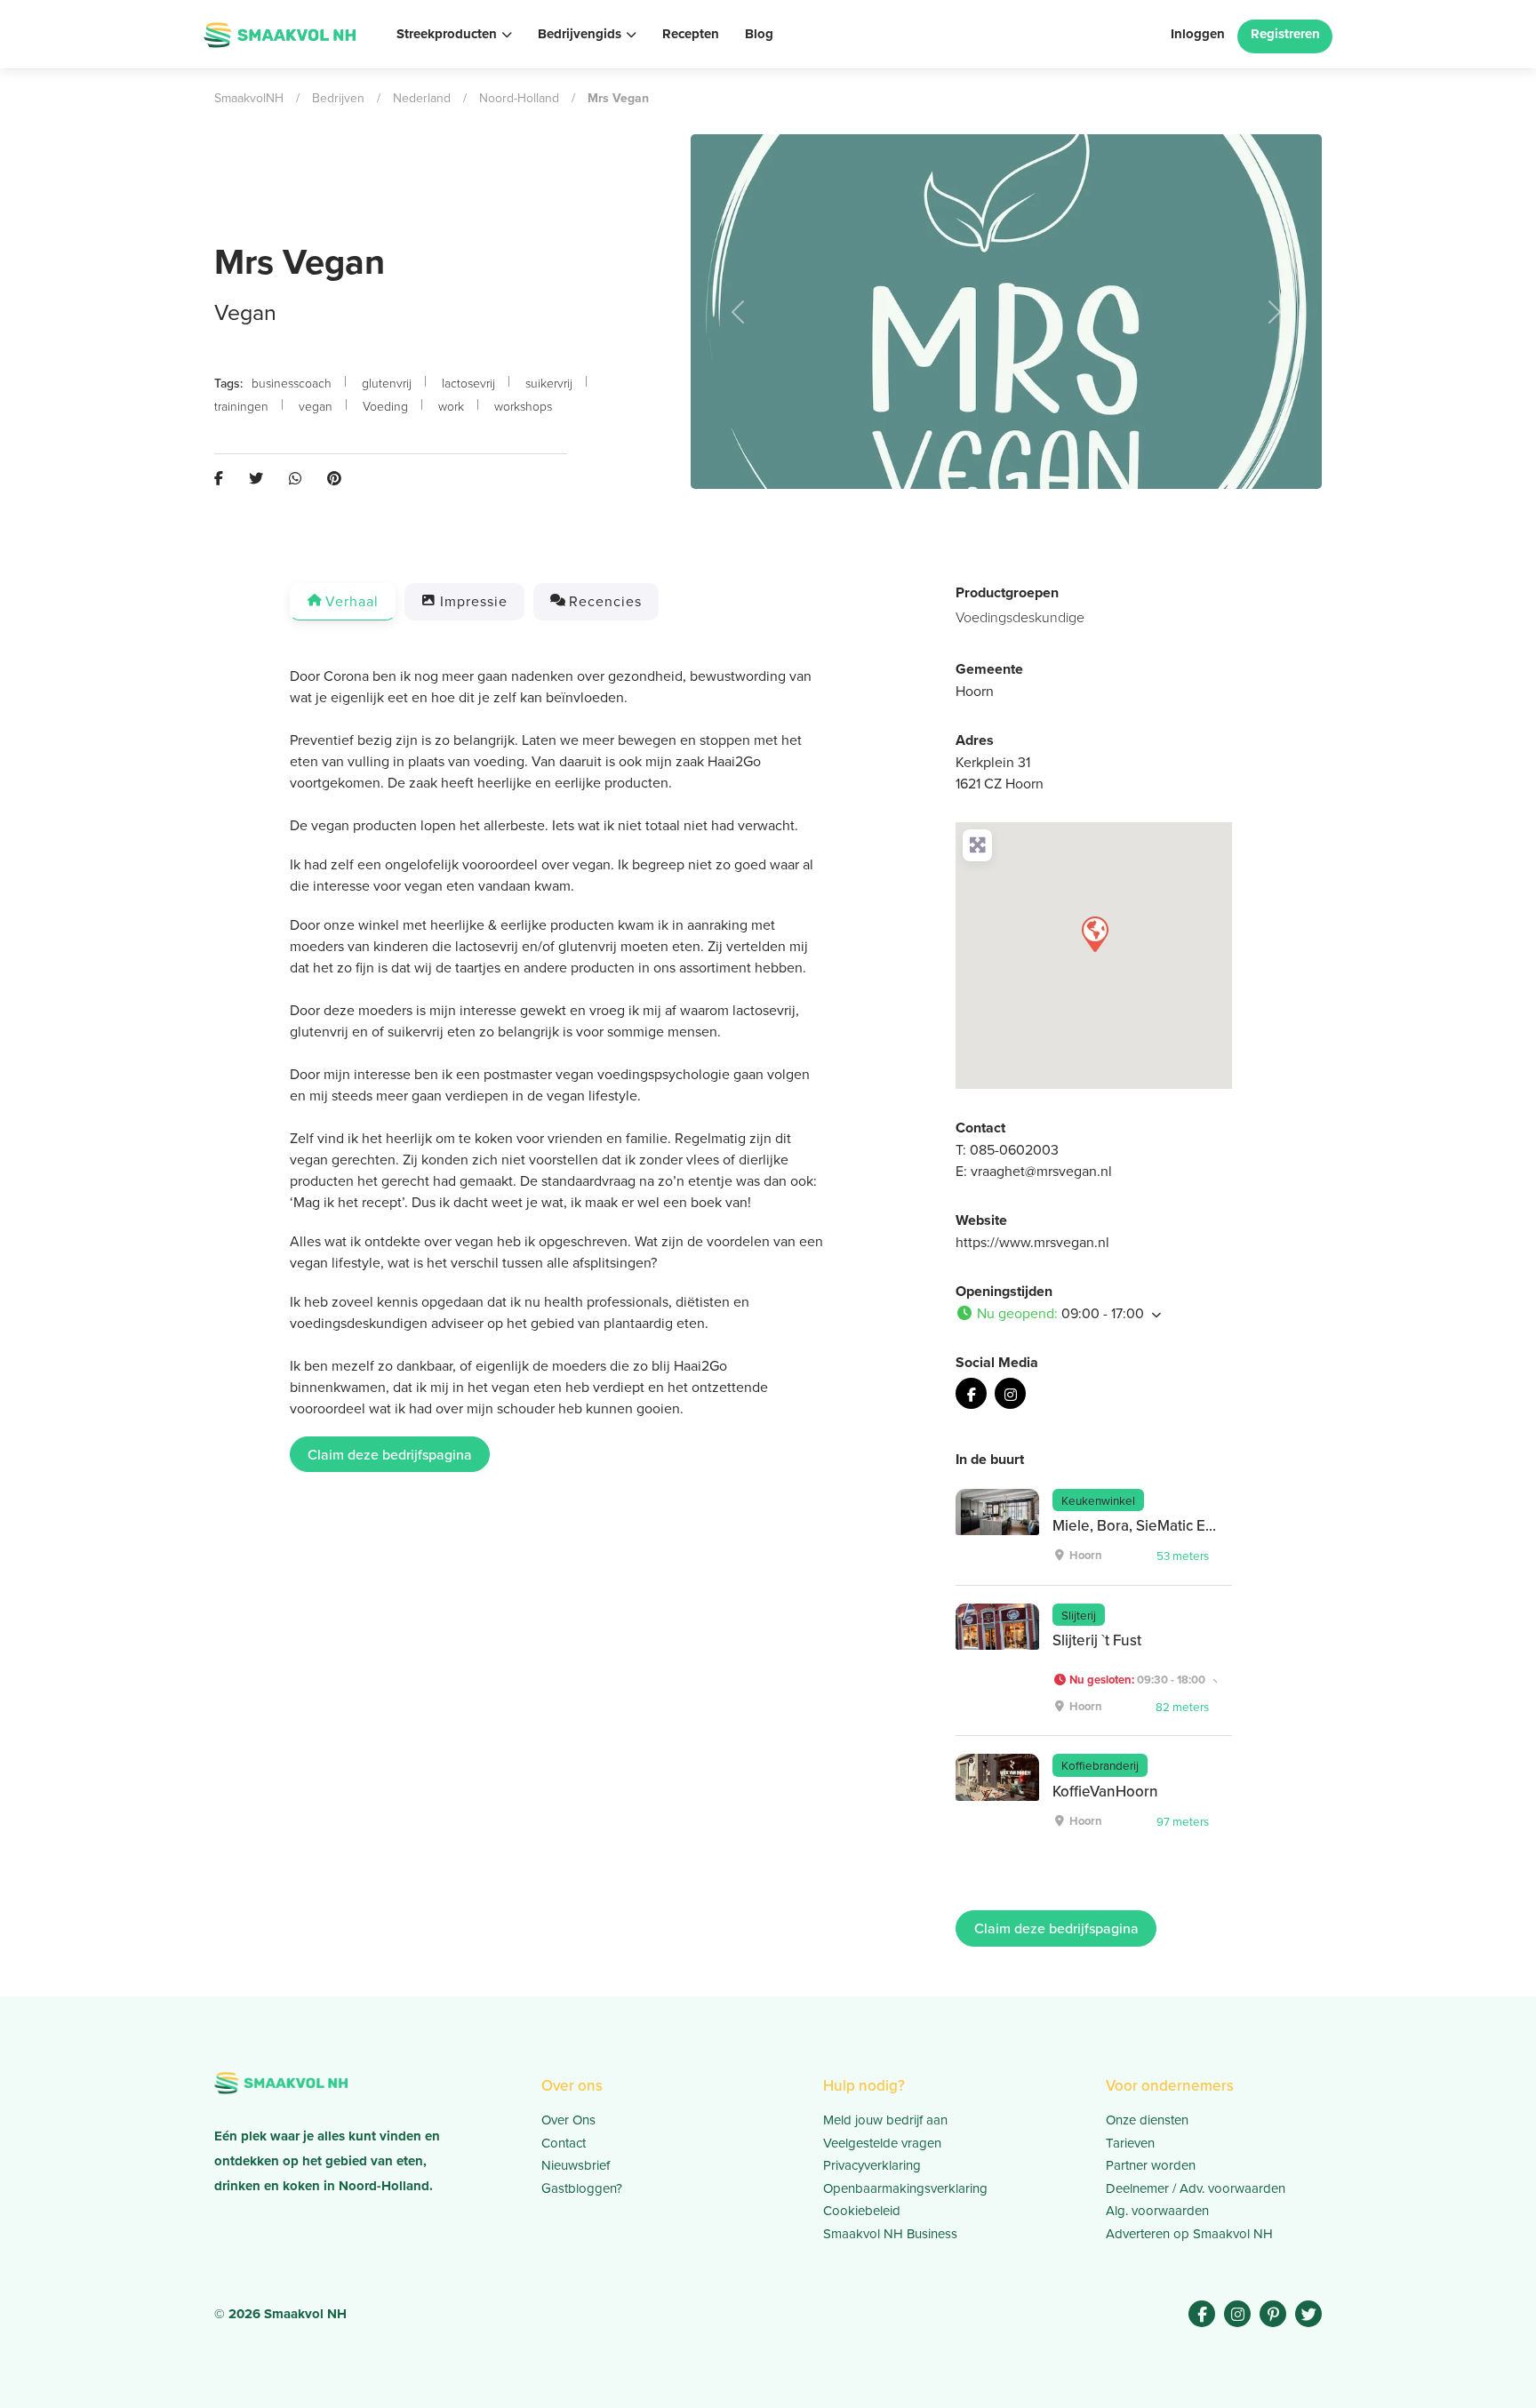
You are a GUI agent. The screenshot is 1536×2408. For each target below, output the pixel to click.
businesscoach (292, 383)
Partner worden (1151, 2165)
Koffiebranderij (1100, 1765)
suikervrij (549, 383)
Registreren (1285, 34)
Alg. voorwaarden (1157, 2210)
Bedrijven (338, 98)
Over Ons (568, 2120)
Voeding (385, 406)
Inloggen (1198, 34)
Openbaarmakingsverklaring (905, 2188)
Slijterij (1079, 1615)
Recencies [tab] (605, 601)
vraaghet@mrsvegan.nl (1041, 1171)
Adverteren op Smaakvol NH (1189, 2233)
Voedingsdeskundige (1020, 617)
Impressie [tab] (474, 601)
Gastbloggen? (582, 2188)
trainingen (241, 406)
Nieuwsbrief (576, 2165)
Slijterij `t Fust (1097, 1640)
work (451, 406)
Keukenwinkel (1098, 1500)
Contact (564, 2143)
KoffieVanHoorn (1105, 1791)
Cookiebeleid (862, 2210)
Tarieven (1130, 2143)
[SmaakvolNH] (280, 32)
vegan (316, 406)
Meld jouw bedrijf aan (885, 2120)
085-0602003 (1014, 1149)
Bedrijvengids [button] (580, 34)
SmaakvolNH (249, 98)
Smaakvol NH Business (890, 2233)
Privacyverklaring (872, 2165)
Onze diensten (1147, 2120)
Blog (759, 34)
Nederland (422, 98)
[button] (738, 312)
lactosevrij (468, 383)
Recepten (691, 34)
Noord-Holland (519, 98)
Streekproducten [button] (447, 34)
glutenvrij (387, 383)
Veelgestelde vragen (882, 2143)
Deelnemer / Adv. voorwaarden (1196, 2188)
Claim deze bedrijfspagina (390, 1454)
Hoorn (975, 691)
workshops (523, 406)
